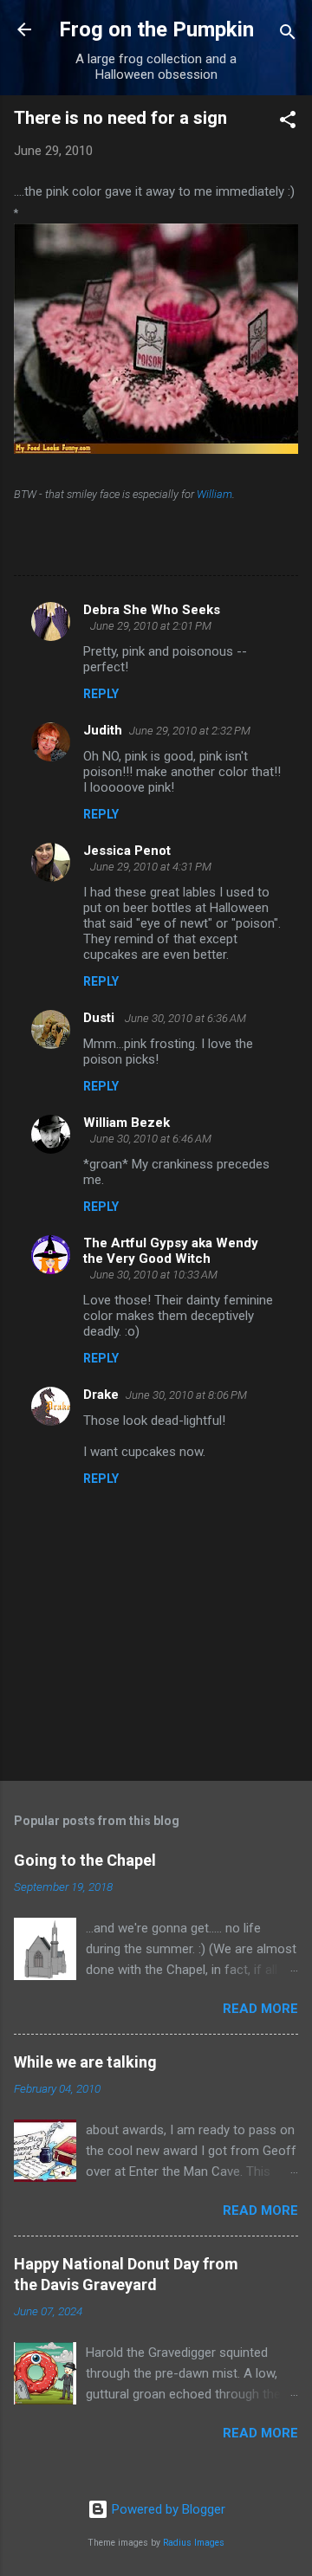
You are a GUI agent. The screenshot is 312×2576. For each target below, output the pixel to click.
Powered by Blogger (167, 2509)
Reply (101, 694)
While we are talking (85, 2062)
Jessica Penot (127, 851)
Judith (103, 730)
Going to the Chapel (85, 1860)
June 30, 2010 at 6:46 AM (151, 1139)
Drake (101, 1395)
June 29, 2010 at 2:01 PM (151, 626)
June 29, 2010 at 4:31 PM (151, 867)
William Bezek (127, 1123)
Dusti (101, 1018)
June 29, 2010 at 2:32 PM (190, 731)
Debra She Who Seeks (152, 610)
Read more (260, 2009)
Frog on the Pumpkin (156, 29)
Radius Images (194, 2543)
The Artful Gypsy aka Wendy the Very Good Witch (171, 1251)
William (214, 494)
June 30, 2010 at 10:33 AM (154, 1275)
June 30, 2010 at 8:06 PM (186, 1395)
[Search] (288, 35)
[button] (288, 123)
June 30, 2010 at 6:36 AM (185, 1018)
